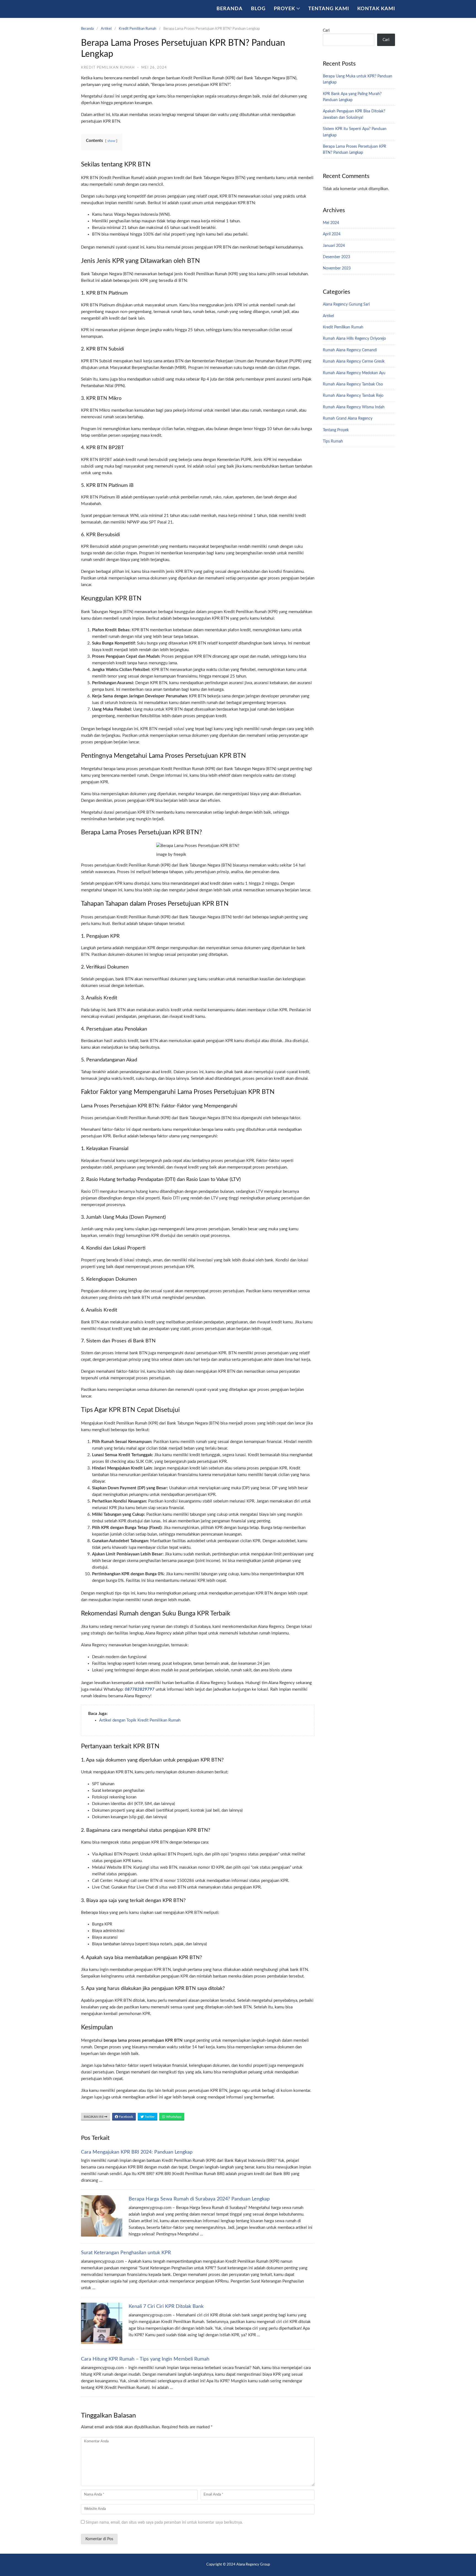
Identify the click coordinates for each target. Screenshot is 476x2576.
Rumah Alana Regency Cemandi (350, 350)
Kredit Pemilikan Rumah (137, 29)
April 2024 (332, 234)
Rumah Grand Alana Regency (348, 419)
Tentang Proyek (336, 430)
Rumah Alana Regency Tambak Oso (353, 384)
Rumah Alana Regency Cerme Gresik (354, 362)
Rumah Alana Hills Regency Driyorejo (354, 339)
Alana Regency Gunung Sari (346, 304)
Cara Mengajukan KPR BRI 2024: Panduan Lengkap (137, 2152)
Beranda (230, 9)
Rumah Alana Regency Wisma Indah (354, 407)
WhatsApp (173, 2117)
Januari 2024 (334, 246)
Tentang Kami (329, 9)
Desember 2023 (336, 257)
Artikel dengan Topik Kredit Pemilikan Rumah (140, 1720)
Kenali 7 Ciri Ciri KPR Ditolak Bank (166, 2307)
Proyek (284, 9)
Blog (258, 9)
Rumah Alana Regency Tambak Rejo (353, 396)
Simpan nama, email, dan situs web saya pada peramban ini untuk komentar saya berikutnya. (164, 2523)
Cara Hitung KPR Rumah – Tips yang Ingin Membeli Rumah (145, 2359)
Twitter (149, 2117)
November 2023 (337, 268)
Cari (326, 31)
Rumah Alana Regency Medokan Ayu (354, 373)
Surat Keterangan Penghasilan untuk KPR (126, 2253)
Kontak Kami (376, 9)
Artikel (106, 29)
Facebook (126, 2117)
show (111, 141)
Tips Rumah (333, 441)
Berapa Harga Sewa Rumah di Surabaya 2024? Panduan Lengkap (199, 2199)
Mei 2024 (331, 223)
